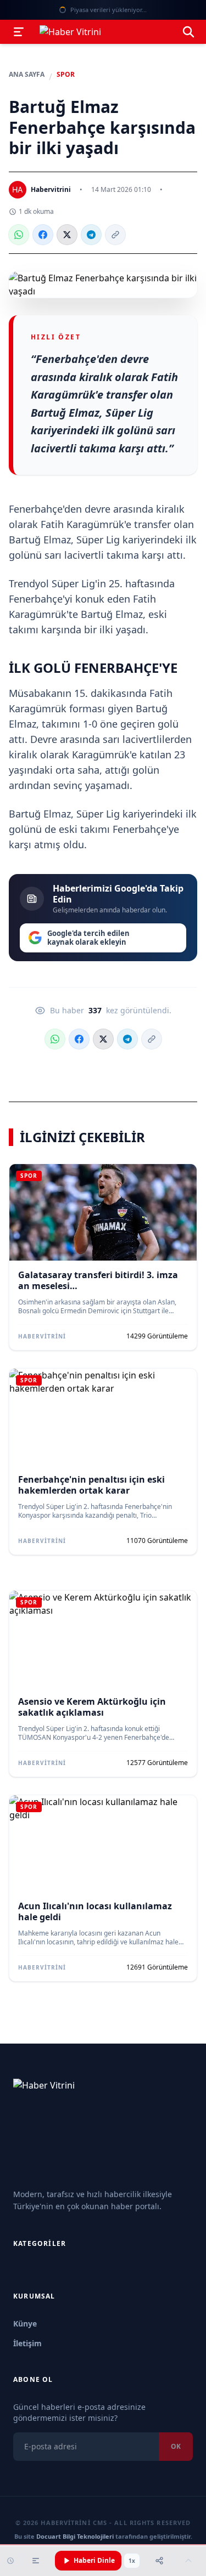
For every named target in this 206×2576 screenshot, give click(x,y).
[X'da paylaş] (67, 235)
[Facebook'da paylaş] (43, 235)
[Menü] (19, 32)
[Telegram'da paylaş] (91, 235)
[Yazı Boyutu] (36, 2561)
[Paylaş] (159, 2561)
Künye (25, 2323)
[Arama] (188, 32)
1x (132, 2561)
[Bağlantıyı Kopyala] (115, 235)
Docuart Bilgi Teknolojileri (75, 2536)
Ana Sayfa (27, 75)
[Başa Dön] (188, 2561)
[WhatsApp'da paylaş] (19, 235)
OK (176, 2446)
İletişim (27, 2343)
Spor (66, 75)
